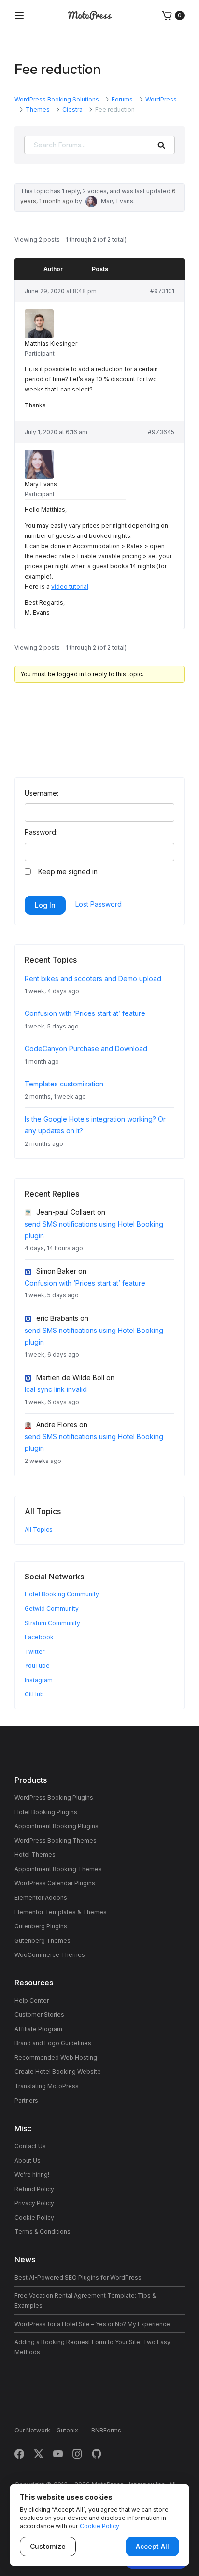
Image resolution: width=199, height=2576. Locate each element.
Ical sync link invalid (56, 1389)
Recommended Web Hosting (56, 2058)
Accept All (152, 2546)
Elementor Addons (41, 1898)
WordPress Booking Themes (56, 1841)
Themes (38, 109)
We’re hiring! (32, 2175)
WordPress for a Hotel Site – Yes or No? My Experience (92, 2324)
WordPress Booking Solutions (57, 99)
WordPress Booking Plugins (54, 1798)
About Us (28, 2161)
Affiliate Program (38, 2029)
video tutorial (70, 586)
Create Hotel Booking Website (58, 2072)
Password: (41, 832)
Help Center (32, 2001)
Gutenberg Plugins (41, 1926)
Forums (122, 99)
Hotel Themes (35, 1855)
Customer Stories (39, 2015)
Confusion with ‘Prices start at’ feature (85, 1013)
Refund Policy (34, 2189)
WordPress (161, 99)
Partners (26, 2101)
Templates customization (64, 1084)
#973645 (161, 432)
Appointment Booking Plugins (57, 1826)
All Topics (39, 1529)
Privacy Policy (34, 2203)
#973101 (162, 291)
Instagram (39, 1680)
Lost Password (99, 904)
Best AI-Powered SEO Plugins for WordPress (78, 2278)
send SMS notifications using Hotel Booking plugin (94, 1230)
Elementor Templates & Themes (61, 1912)
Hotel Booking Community (62, 1594)
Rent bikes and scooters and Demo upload (93, 978)
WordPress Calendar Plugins (55, 1883)
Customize (48, 2546)
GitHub (34, 1694)
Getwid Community (52, 1609)
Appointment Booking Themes (58, 1869)
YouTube (37, 1666)
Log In (45, 905)
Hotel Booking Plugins (46, 1812)
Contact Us (30, 2146)
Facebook (39, 1637)
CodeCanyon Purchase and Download (86, 1049)
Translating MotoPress (47, 2086)
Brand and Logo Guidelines (53, 2043)
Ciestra (72, 109)
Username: (42, 793)
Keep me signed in (68, 872)
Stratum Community (52, 1623)
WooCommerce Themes (50, 1955)
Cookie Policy (34, 2218)
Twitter (35, 1652)
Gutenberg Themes (43, 1941)
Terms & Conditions (43, 2232)
